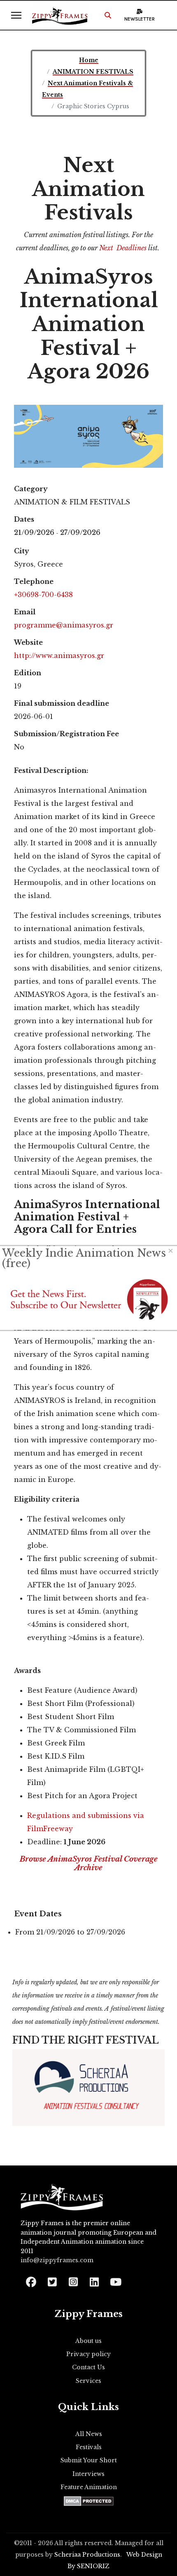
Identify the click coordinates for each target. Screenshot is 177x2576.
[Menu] (16, 15)
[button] (108, 15)
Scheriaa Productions (87, 2555)
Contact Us (88, 2367)
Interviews (88, 2474)
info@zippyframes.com (57, 2260)
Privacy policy (88, 2354)
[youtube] (115, 2279)
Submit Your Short (89, 2460)
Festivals (89, 2447)
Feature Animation (89, 2487)
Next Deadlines (123, 248)
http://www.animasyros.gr (59, 656)
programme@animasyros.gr (64, 625)
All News (89, 2434)
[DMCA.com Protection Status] (89, 2501)
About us (88, 2341)
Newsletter (140, 19)
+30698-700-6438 (43, 595)
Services (88, 2381)
